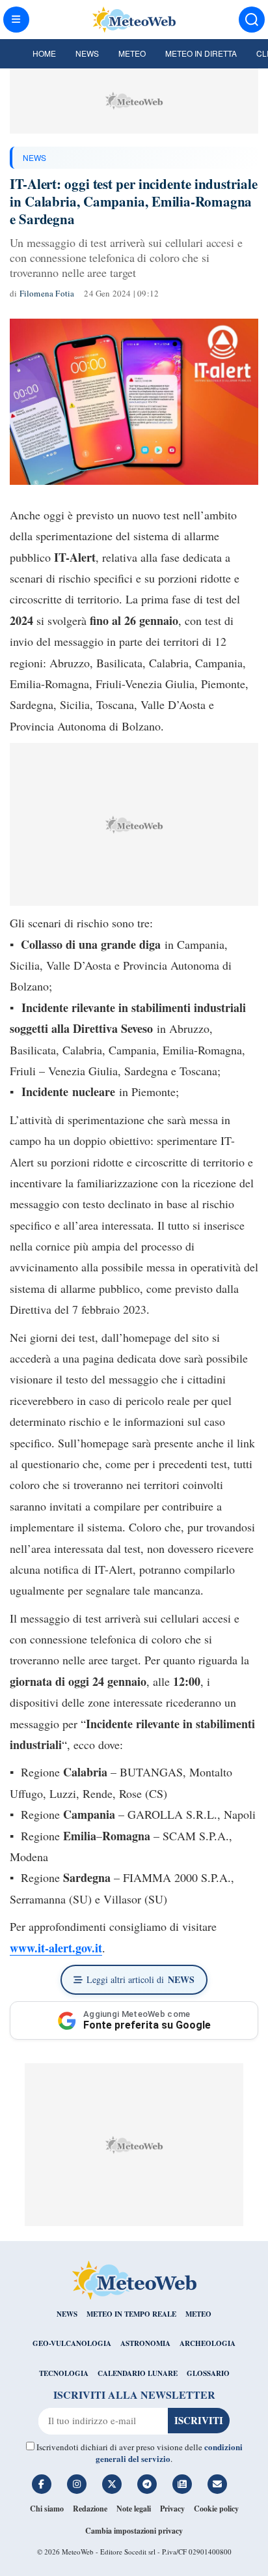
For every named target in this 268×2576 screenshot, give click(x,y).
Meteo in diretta (201, 53)
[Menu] (16, 20)
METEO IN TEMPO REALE (131, 2314)
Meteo (132, 53)
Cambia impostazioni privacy (134, 2531)
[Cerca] (252, 20)
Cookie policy (216, 2509)
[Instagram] (77, 2484)
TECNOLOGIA (64, 2373)
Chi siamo (47, 2509)
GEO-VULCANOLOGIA (72, 2343)
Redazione (90, 2509)
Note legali (134, 2509)
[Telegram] (147, 2484)
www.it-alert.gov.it (56, 1948)
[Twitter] (112, 2484)
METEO (198, 2314)
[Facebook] (42, 2484)
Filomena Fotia (47, 293)
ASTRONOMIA (145, 2343)
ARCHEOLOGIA (208, 2343)
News (87, 53)
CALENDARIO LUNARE (138, 2373)
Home (44, 53)
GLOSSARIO (208, 2373)
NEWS (34, 157)
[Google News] (182, 2484)
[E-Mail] (217, 2484)
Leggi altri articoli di (141, 1979)
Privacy (172, 2509)
